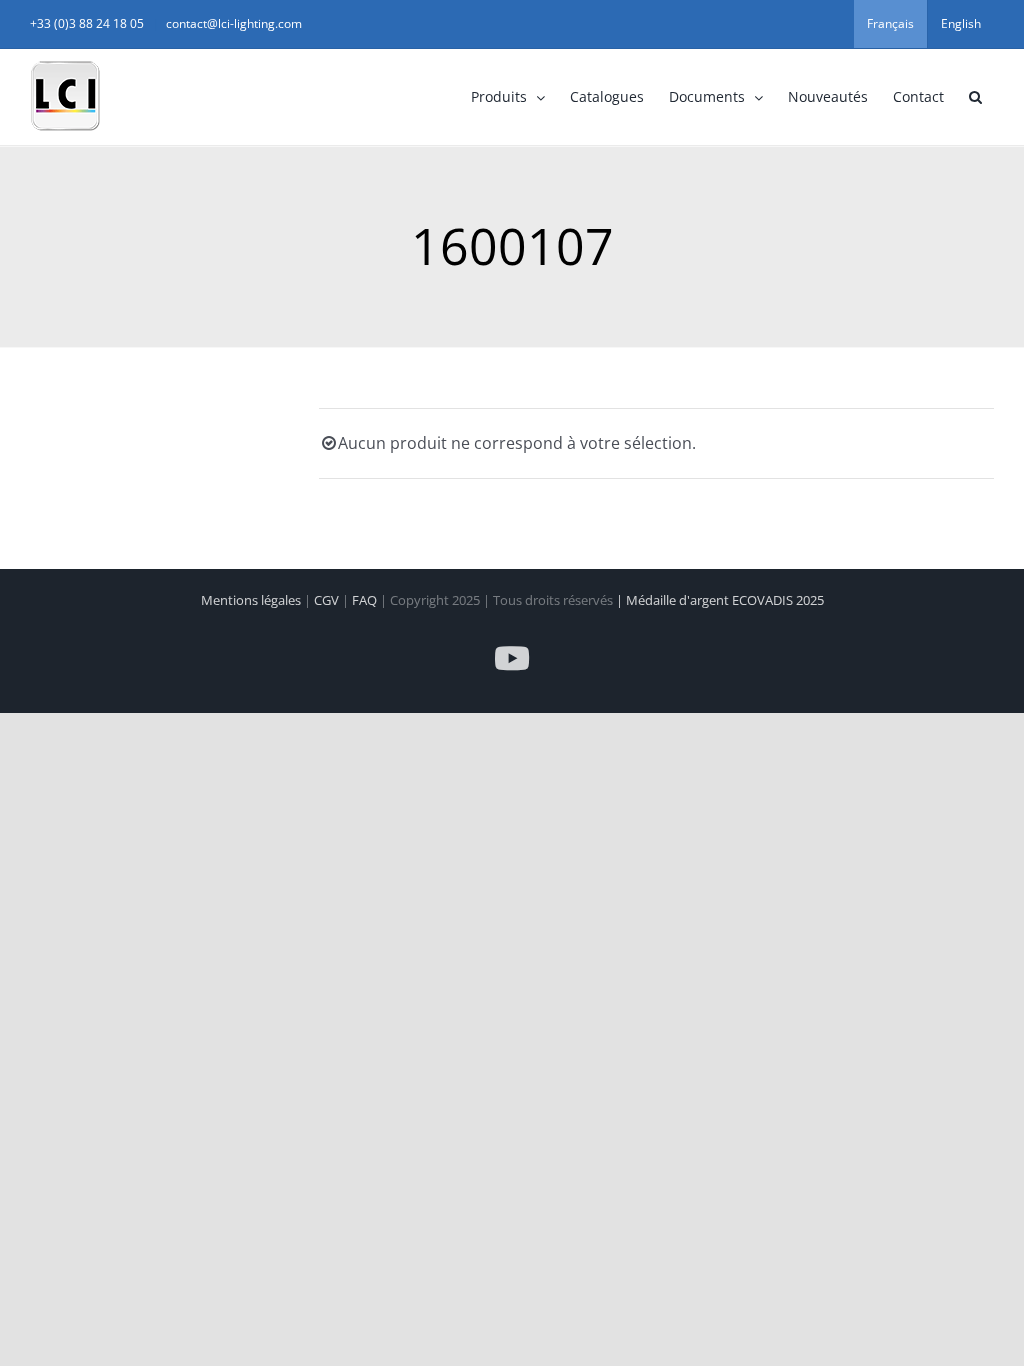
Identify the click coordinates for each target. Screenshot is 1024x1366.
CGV (328, 600)
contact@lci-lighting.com (234, 23)
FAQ (366, 600)
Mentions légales (252, 600)
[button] (975, 97)
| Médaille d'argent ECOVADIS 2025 (720, 600)
